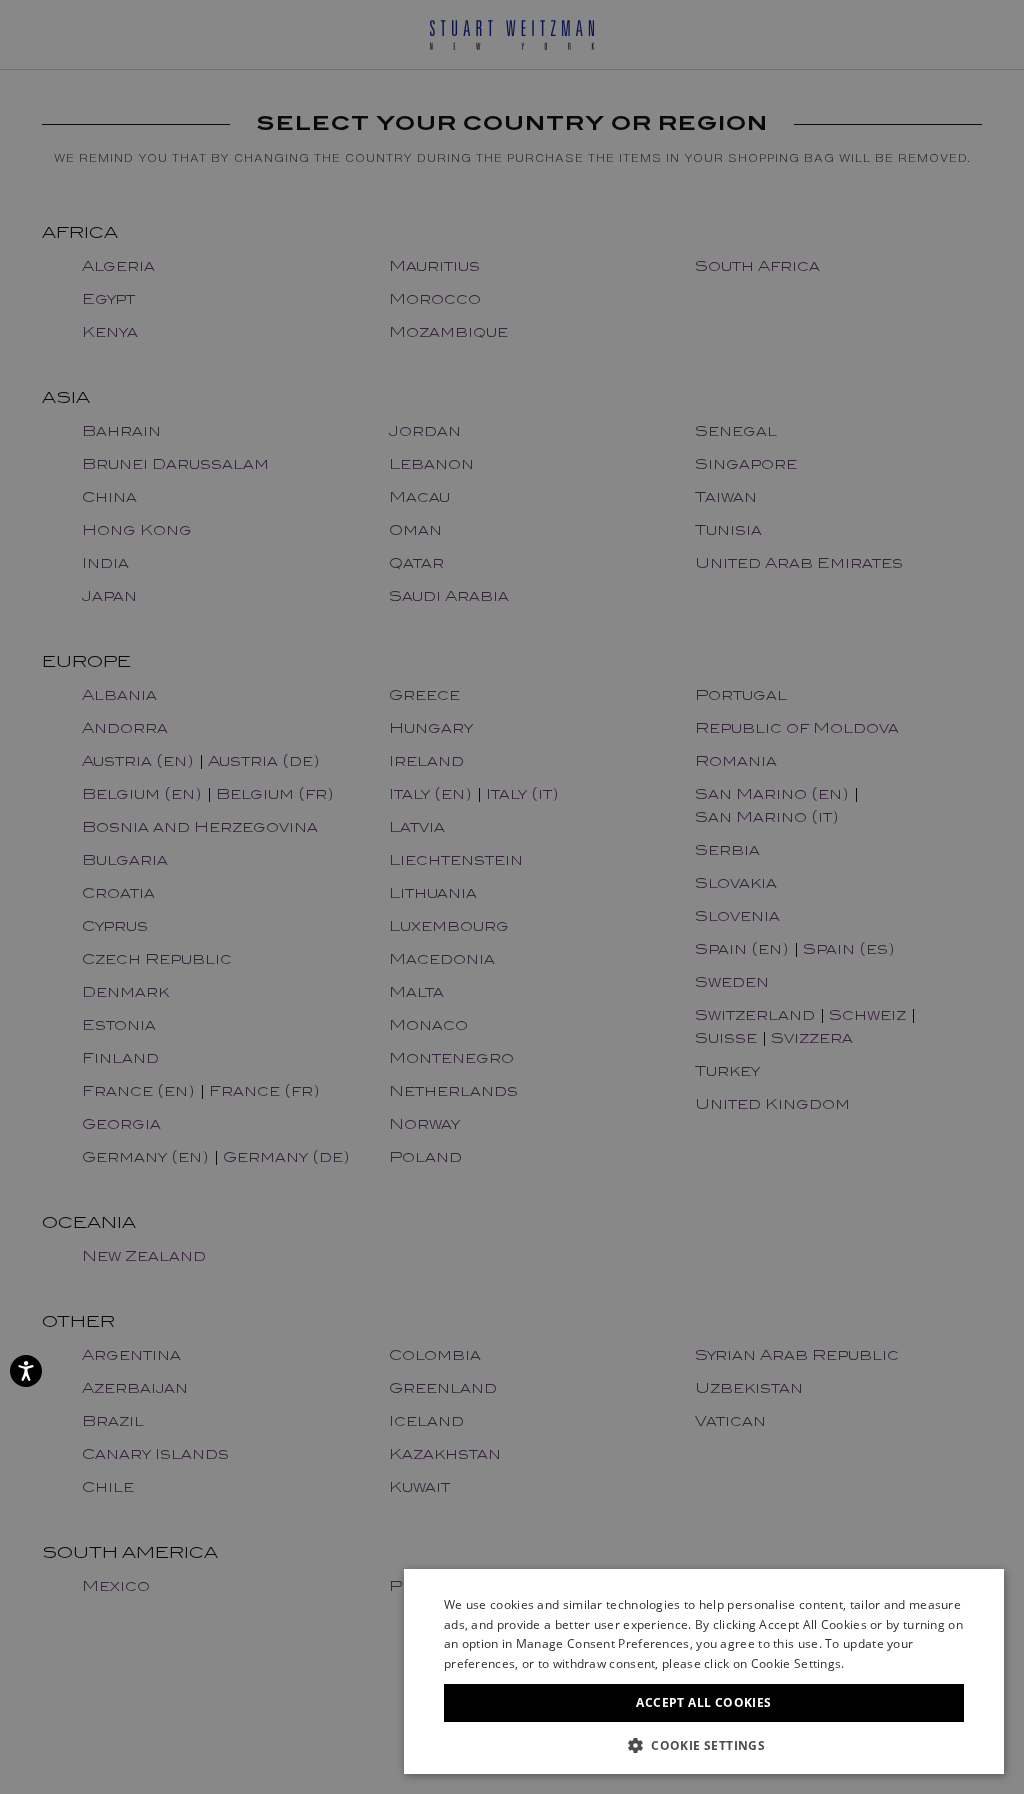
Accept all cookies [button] (703, 1702)
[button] (704, 1744)
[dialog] (512, 897)
